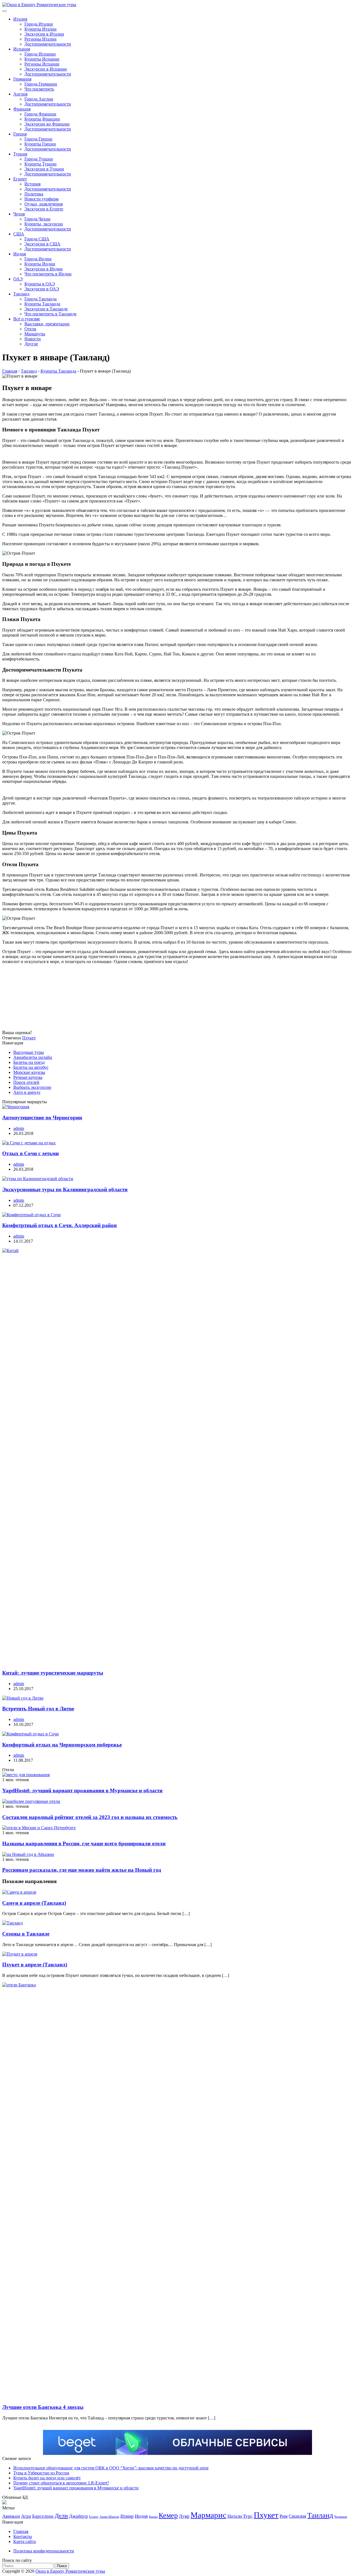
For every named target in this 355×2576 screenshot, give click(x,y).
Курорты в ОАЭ (40, 284)
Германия (22, 79)
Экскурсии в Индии (44, 269)
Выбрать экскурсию (32, 1087)
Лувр (184, 2516)
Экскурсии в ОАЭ (42, 289)
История (32, 184)
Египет (20, 179)
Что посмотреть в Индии (48, 274)
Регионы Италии (40, 39)
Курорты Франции (42, 119)
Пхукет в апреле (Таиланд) (35, 1965)
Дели (61, 2516)
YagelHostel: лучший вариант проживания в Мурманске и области (82, 1790)
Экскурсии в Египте (44, 209)
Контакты (23, 2536)
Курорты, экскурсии (44, 224)
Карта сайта (25, 2541)
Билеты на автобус (31, 1067)
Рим (284, 2516)
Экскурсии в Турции (44, 169)
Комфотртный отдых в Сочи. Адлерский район (59, 1225)
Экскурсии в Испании (46, 69)
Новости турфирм (41, 199)
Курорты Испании (42, 59)
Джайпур (78, 2516)
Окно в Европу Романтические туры (70, 2571)
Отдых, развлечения (44, 204)
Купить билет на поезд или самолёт (47, 2478)
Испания (22, 49)
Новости (33, 339)
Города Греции (38, 139)
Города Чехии (37, 219)
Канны (153, 2517)
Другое (31, 344)
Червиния (341, 2517)
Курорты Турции (40, 164)
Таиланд (21, 294)
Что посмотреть (39, 89)
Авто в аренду (27, 1092)
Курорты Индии (40, 264)
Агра (26, 2516)
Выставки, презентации (47, 324)
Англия (20, 94)
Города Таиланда (40, 299)
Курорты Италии (40, 29)
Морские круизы (29, 1072)
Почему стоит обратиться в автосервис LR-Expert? (61, 2483)
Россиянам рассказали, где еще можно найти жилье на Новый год (82, 1870)
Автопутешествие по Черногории (42, 1118)
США (19, 234)
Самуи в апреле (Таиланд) (34, 1903)
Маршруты (35, 334)
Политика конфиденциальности (44, 2551)
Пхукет (29, 1038)
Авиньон (11, 2516)
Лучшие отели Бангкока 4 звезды (43, 2407)
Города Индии (38, 259)
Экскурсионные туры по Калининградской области (65, 1189)
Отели (30, 329)
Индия (20, 254)
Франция (22, 109)
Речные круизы (28, 1077)
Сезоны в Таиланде (26, 1934)
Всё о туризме (27, 319)
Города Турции (39, 159)
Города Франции (40, 114)
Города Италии (39, 24)
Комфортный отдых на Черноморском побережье (62, 1745)
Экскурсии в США (42, 244)
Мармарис (208, 2515)
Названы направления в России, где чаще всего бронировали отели (84, 1844)
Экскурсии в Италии (44, 34)
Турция (20, 154)
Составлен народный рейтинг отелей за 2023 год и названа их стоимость (90, 1817)
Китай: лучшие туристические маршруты (53, 1673)
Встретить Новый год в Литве (38, 1709)
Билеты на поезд (29, 1062)
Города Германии (41, 84)
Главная (21, 2531)
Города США (37, 239)
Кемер (168, 2515)
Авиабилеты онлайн (33, 1057)
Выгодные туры (29, 1052)
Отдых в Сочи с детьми (31, 1153)
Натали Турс (240, 2516)
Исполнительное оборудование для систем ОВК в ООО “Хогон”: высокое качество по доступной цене (111, 2468)
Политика (34, 194)
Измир (127, 2516)
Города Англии (39, 99)
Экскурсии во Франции (47, 124)
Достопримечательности (48, 44)
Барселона (43, 2516)
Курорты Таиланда (42, 304)
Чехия (19, 214)
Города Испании (40, 54)
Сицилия (297, 2516)
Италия (20, 19)
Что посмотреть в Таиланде (50, 314)
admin (19, 1128)
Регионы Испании (42, 64)
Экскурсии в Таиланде (46, 309)
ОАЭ (18, 279)
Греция (20, 134)
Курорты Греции (40, 144)
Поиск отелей (26, 1082)
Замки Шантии (109, 2517)
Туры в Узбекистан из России (41, 2473)
